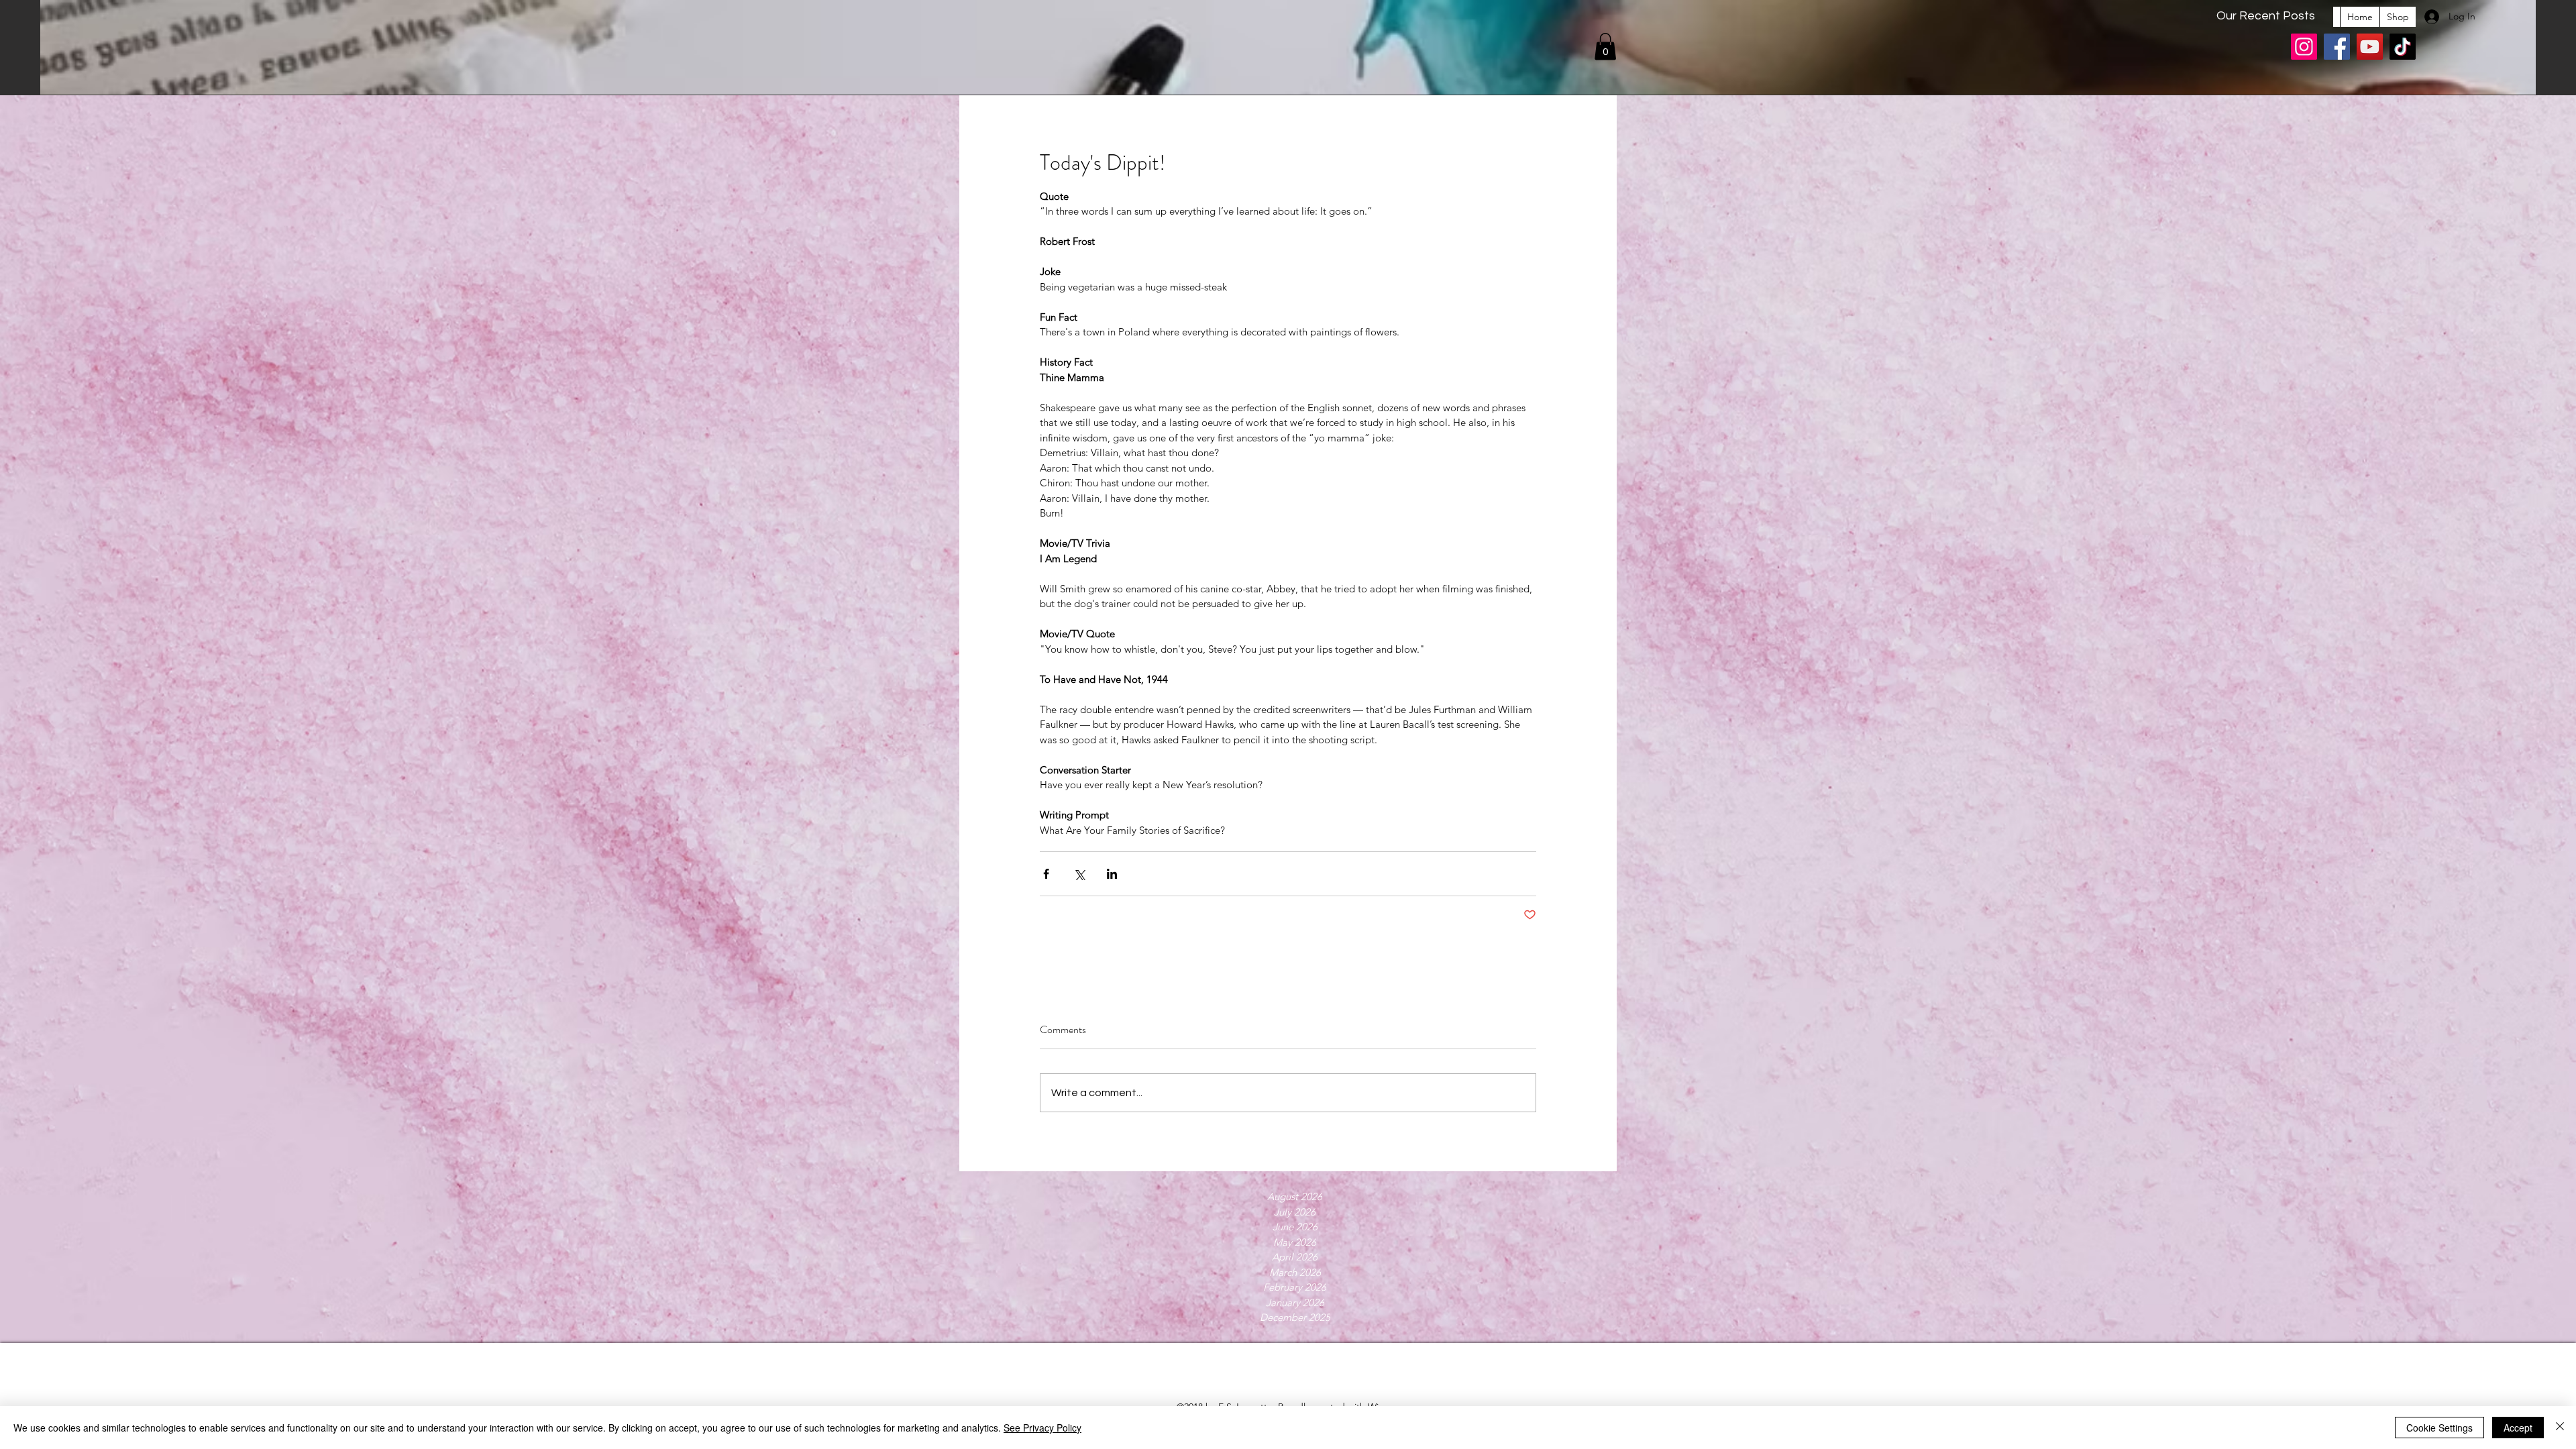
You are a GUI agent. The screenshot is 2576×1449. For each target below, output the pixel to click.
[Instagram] (2304, 47)
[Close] (2560, 1428)
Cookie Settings (2439, 1428)
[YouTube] (2370, 47)
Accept (2518, 1428)
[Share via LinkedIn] (1112, 874)
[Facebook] (2337, 47)
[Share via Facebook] (1046, 874)
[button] (1605, 47)
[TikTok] (2403, 47)
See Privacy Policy (1042, 1428)
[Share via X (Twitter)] (1079, 874)
